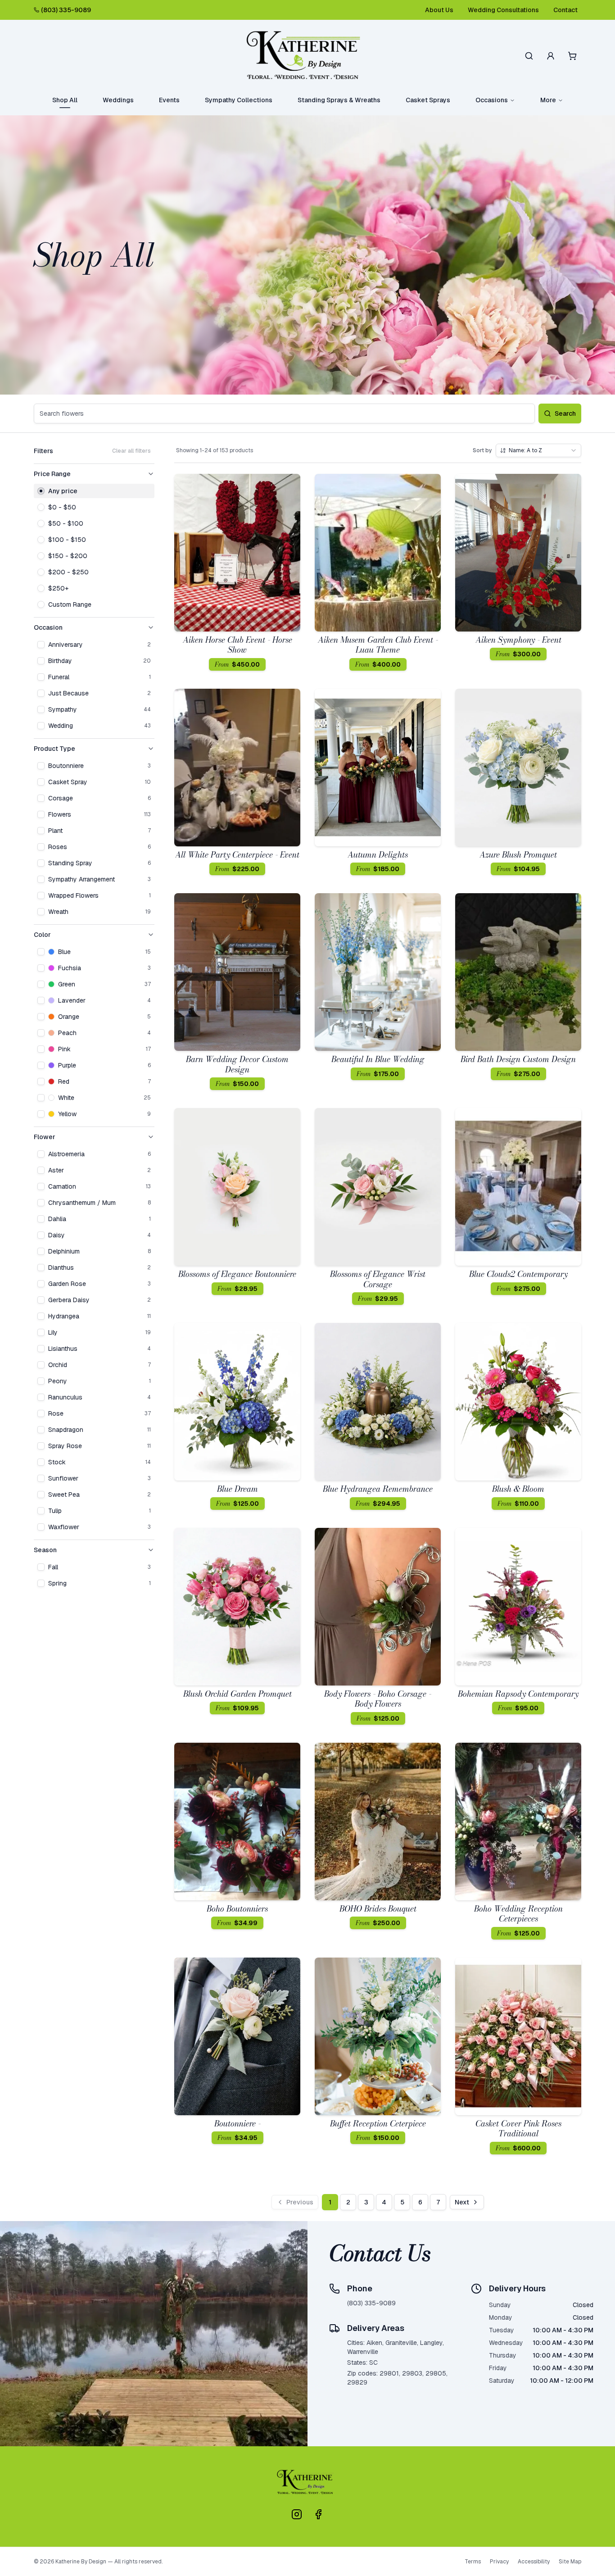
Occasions (492, 100)
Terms (473, 2562)
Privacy (499, 2562)
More (548, 100)
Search (565, 413)
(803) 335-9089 (66, 10)
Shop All (65, 100)
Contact (565, 10)
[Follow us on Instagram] (297, 2514)
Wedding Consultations (503, 10)
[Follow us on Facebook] (318, 2514)
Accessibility (534, 2562)
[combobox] (538, 450)
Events (169, 100)
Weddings (118, 100)
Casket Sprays (428, 100)
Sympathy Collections (239, 100)
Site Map (570, 2562)
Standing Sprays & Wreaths (339, 100)
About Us (439, 10)
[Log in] (551, 56)
